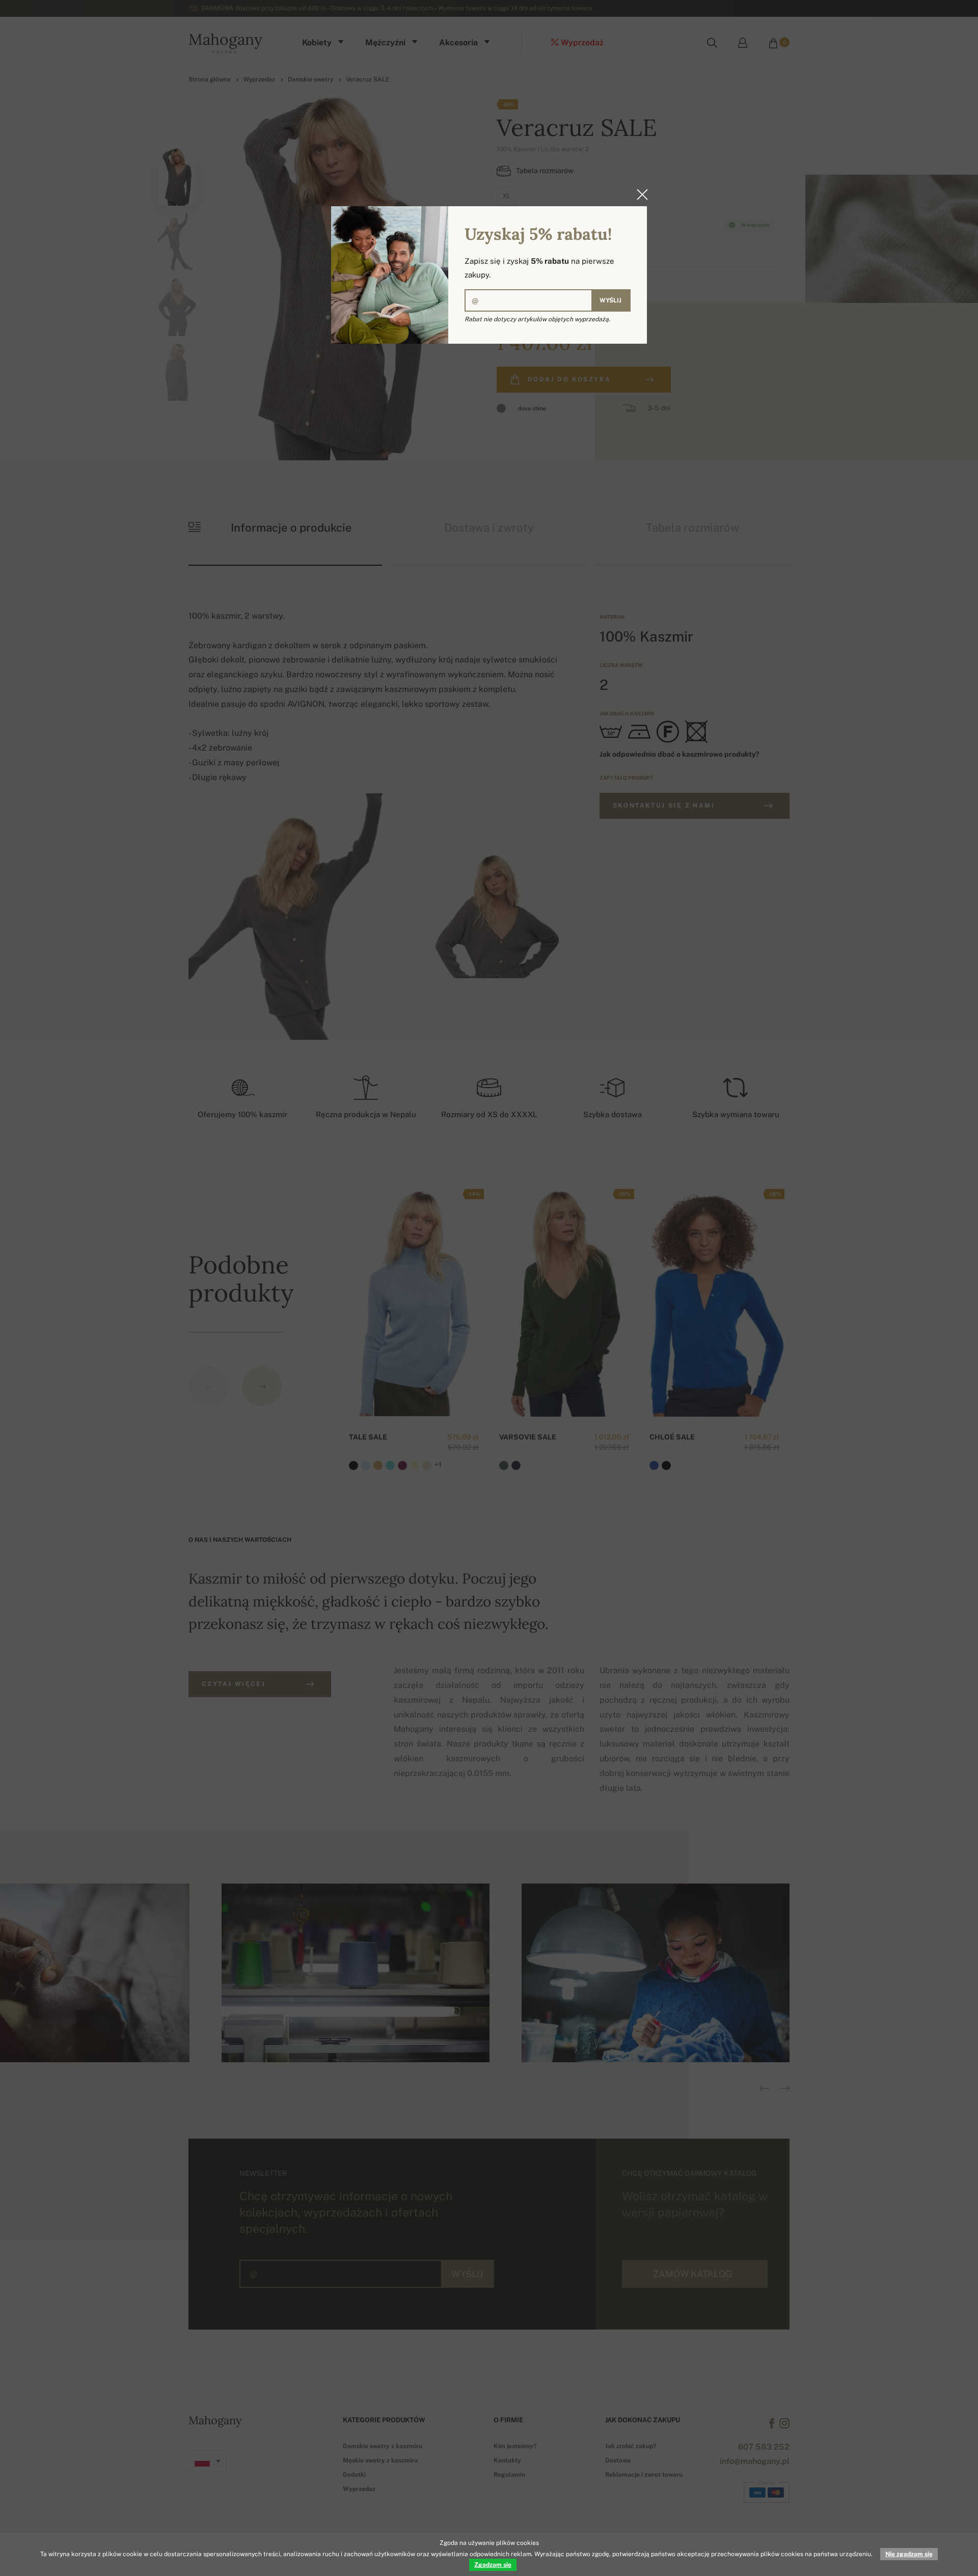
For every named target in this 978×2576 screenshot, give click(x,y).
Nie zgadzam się (909, 2554)
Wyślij (610, 300)
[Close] (639, 195)
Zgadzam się (493, 2565)
